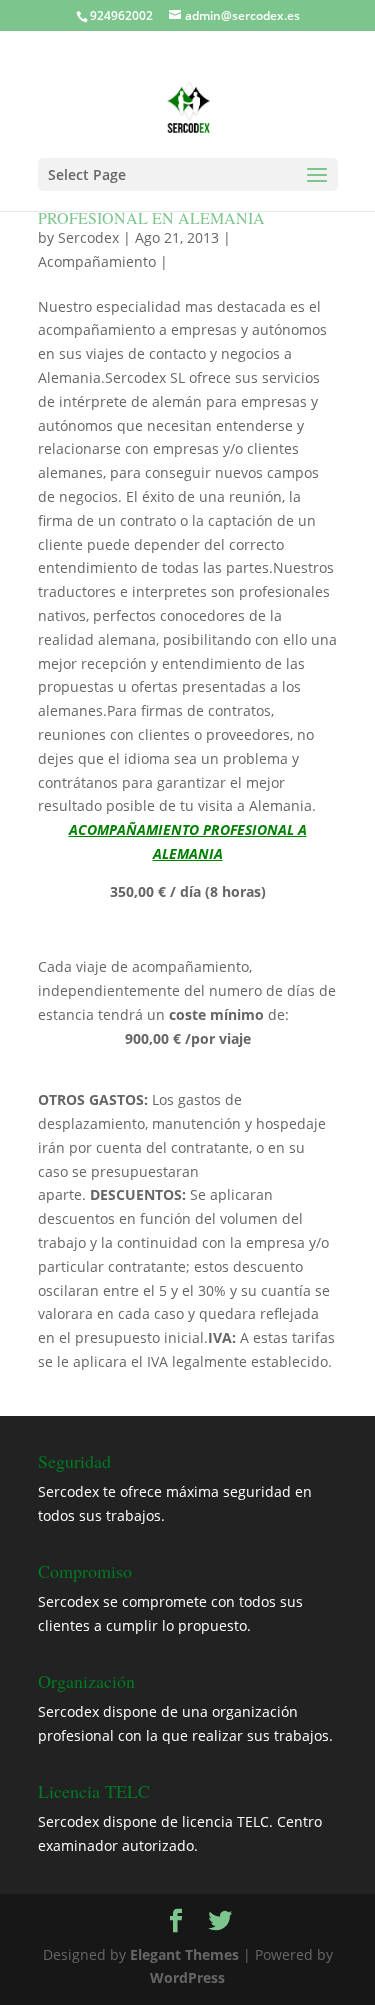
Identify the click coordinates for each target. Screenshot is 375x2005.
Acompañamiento (97, 261)
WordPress (187, 1977)
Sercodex (88, 237)
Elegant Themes (184, 1954)
